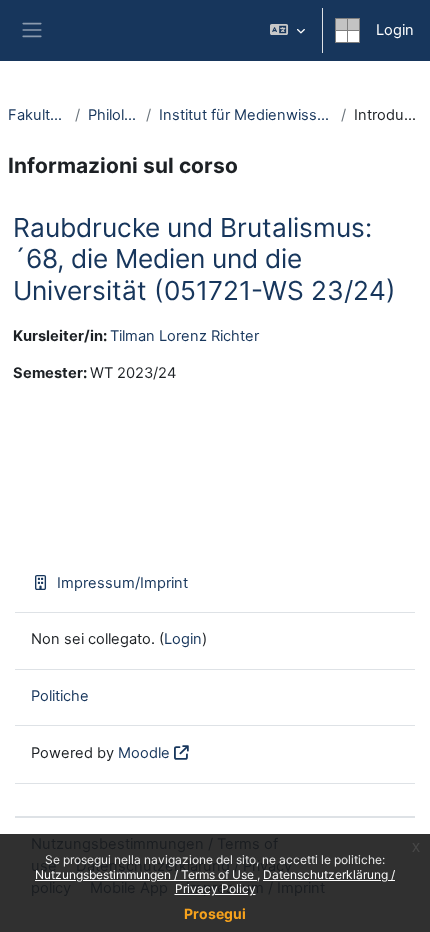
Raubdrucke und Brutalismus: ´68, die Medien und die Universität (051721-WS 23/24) (204, 259)
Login (395, 30)
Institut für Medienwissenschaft (246, 115)
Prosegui (215, 913)
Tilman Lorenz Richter (184, 336)
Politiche (60, 696)
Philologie (113, 115)
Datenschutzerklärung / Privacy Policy (285, 881)
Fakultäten (37, 115)
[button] (287, 30)
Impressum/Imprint (122, 583)
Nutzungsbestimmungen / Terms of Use (146, 874)
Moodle (144, 753)
